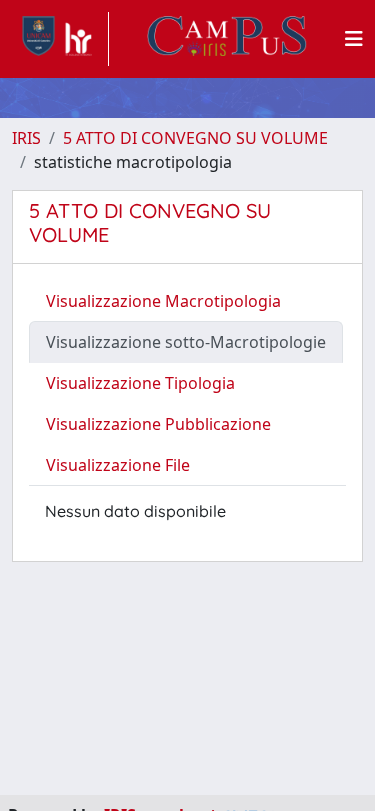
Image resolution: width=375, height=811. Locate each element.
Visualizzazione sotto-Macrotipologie (186, 342)
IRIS (26, 138)
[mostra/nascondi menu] (354, 39)
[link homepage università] (227, 39)
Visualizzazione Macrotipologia (163, 301)
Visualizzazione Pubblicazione (158, 424)
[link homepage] (60, 39)
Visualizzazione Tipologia (140, 383)
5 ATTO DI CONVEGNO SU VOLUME (195, 138)
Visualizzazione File (118, 465)
